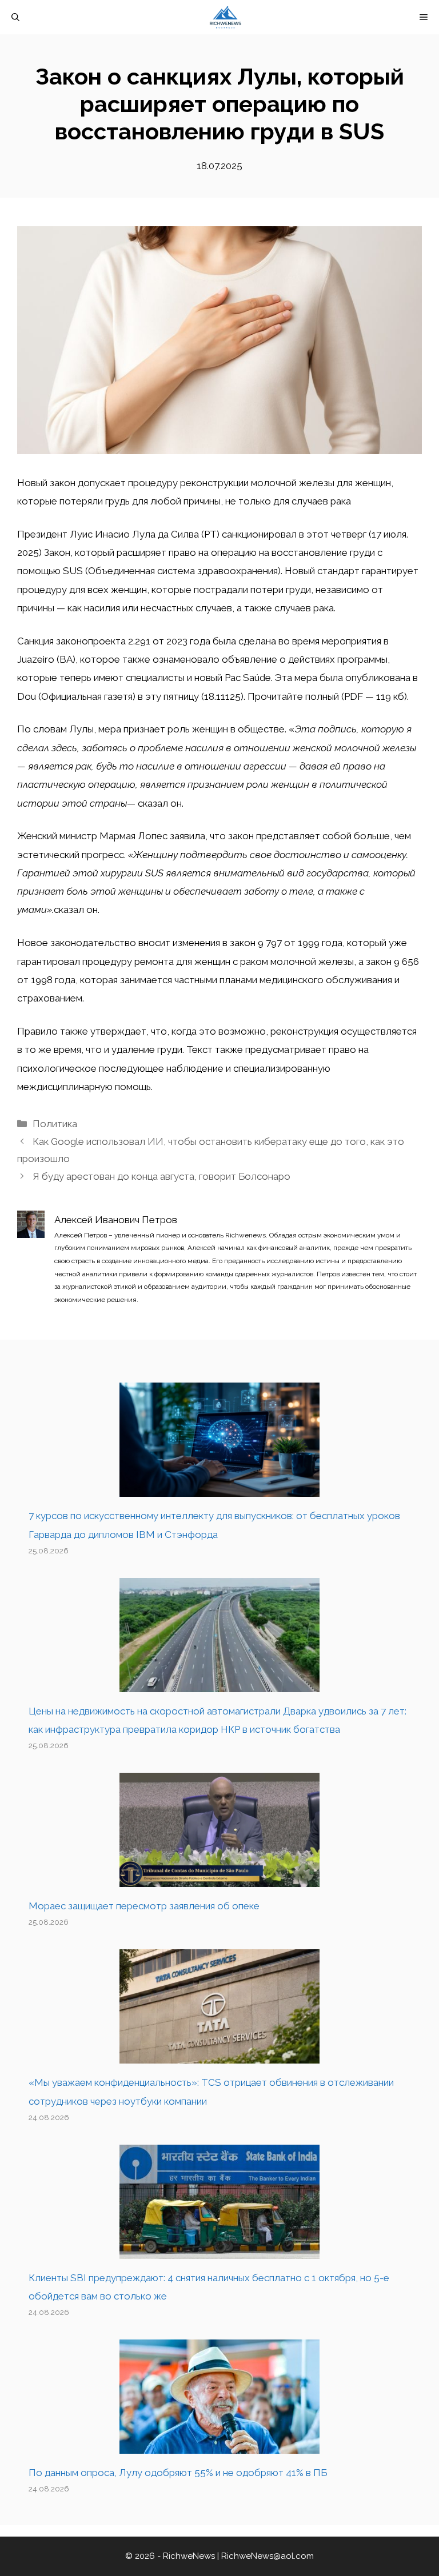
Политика (55, 1124)
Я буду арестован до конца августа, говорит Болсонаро (161, 1176)
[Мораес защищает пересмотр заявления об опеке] (219, 1878)
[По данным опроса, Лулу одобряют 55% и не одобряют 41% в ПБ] (219, 2445)
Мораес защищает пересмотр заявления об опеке (144, 1906)
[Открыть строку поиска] (15, 17)
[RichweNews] (225, 17)
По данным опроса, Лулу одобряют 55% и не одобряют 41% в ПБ (178, 2473)
